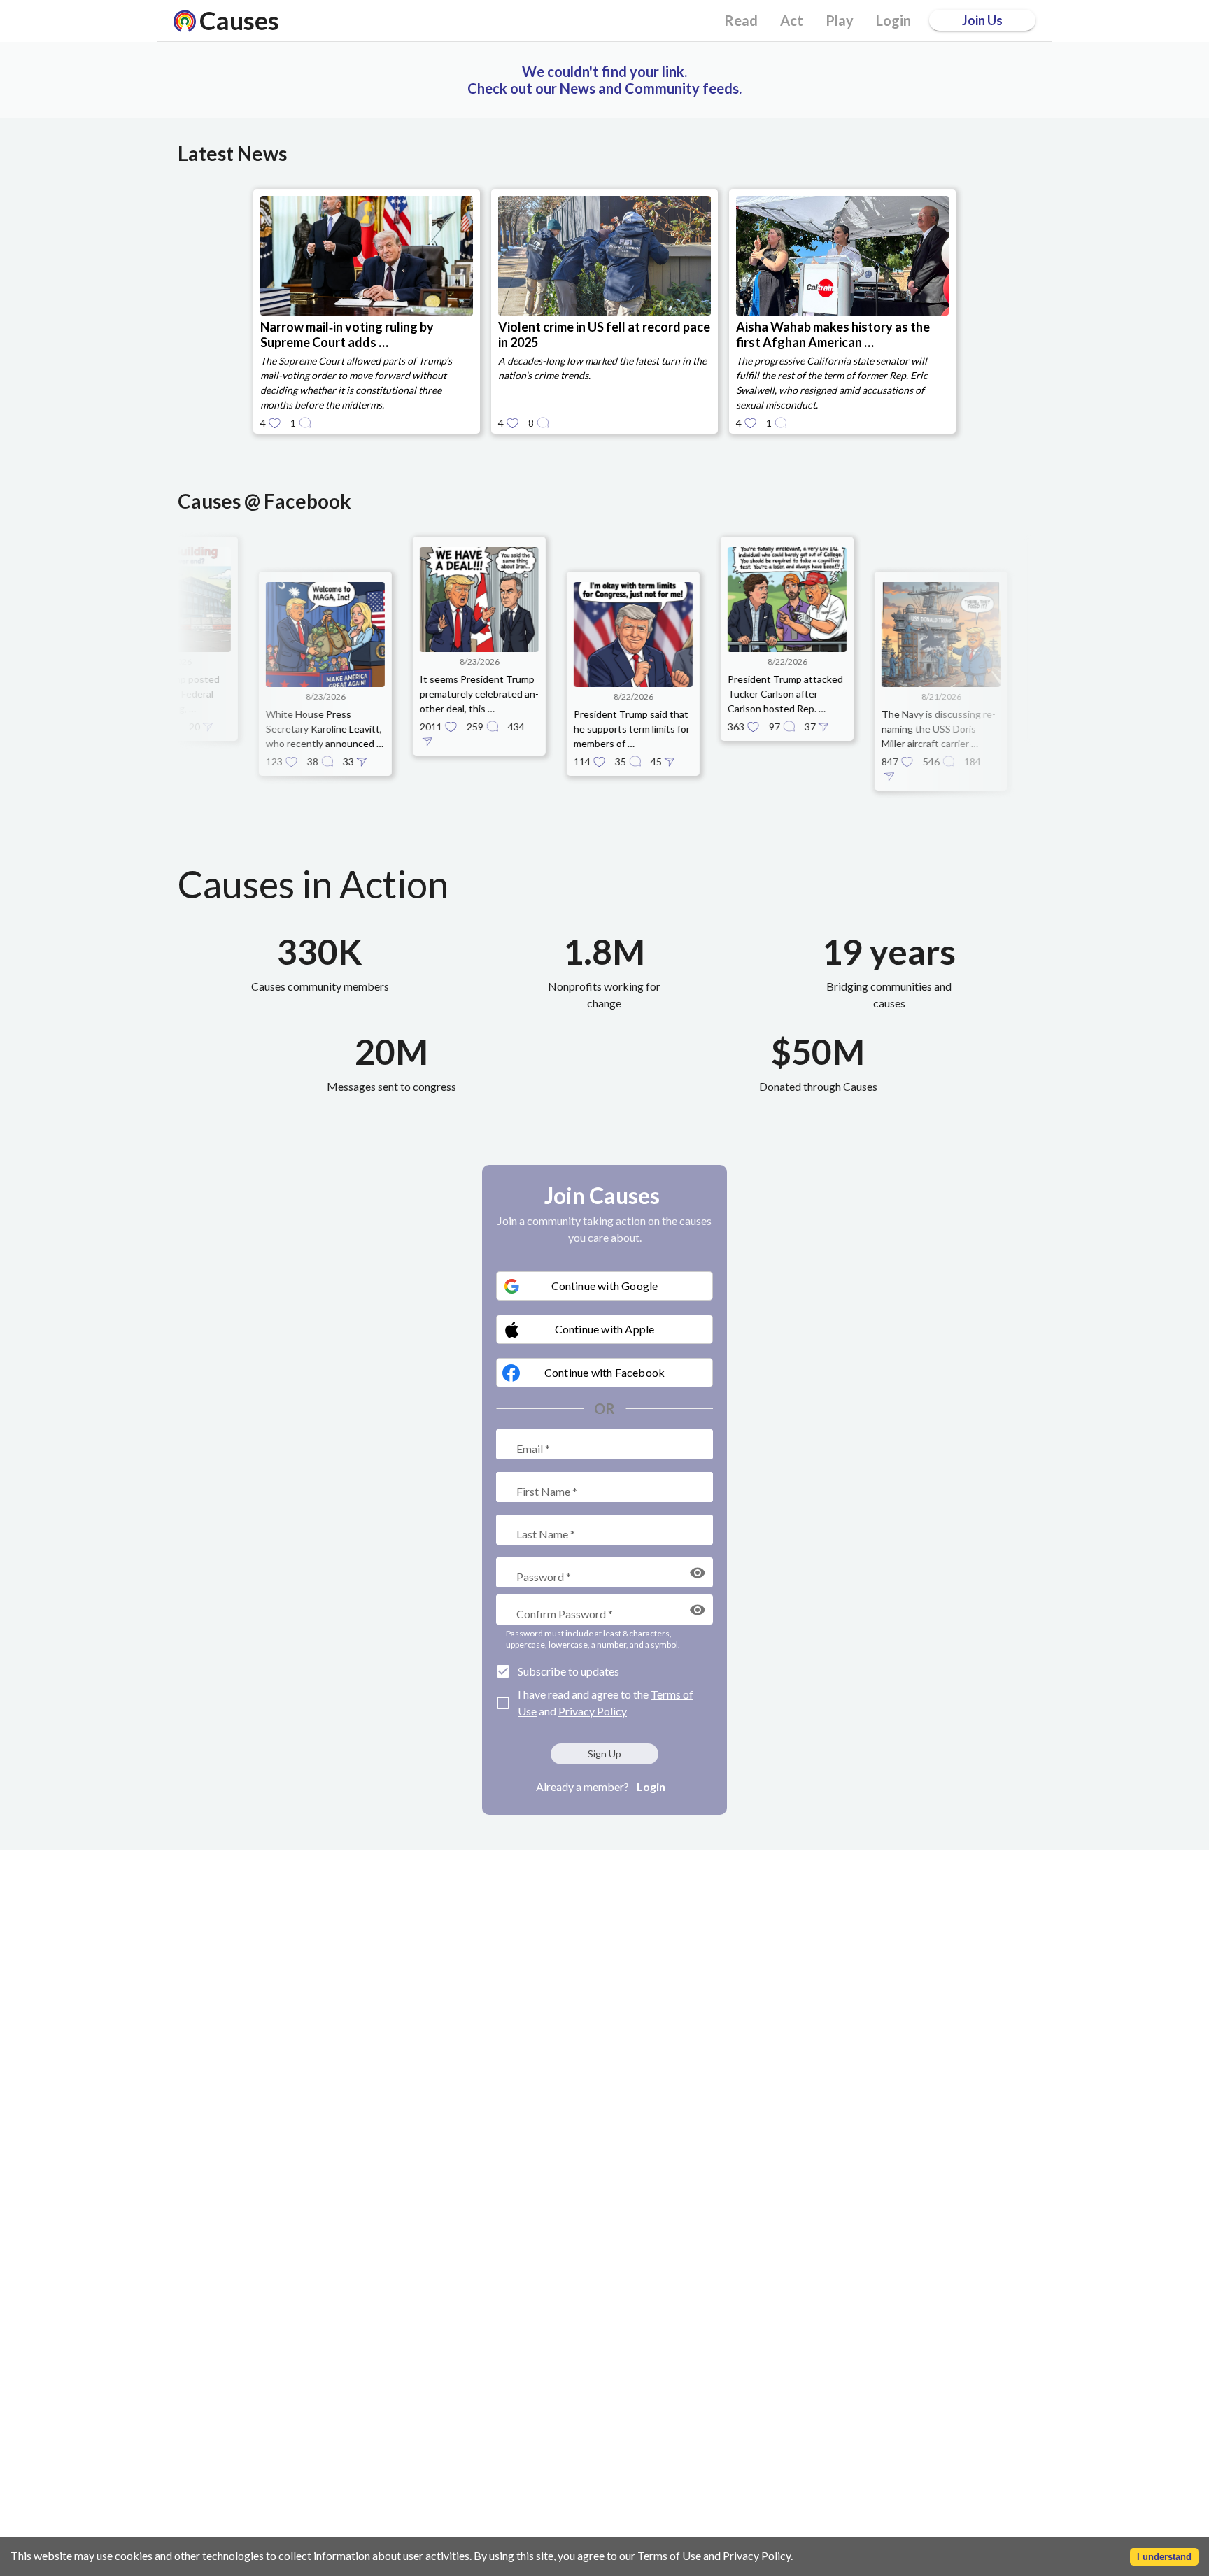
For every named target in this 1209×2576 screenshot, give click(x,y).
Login (651, 1786)
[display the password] (698, 1573)
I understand (1164, 2557)
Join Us (982, 20)
